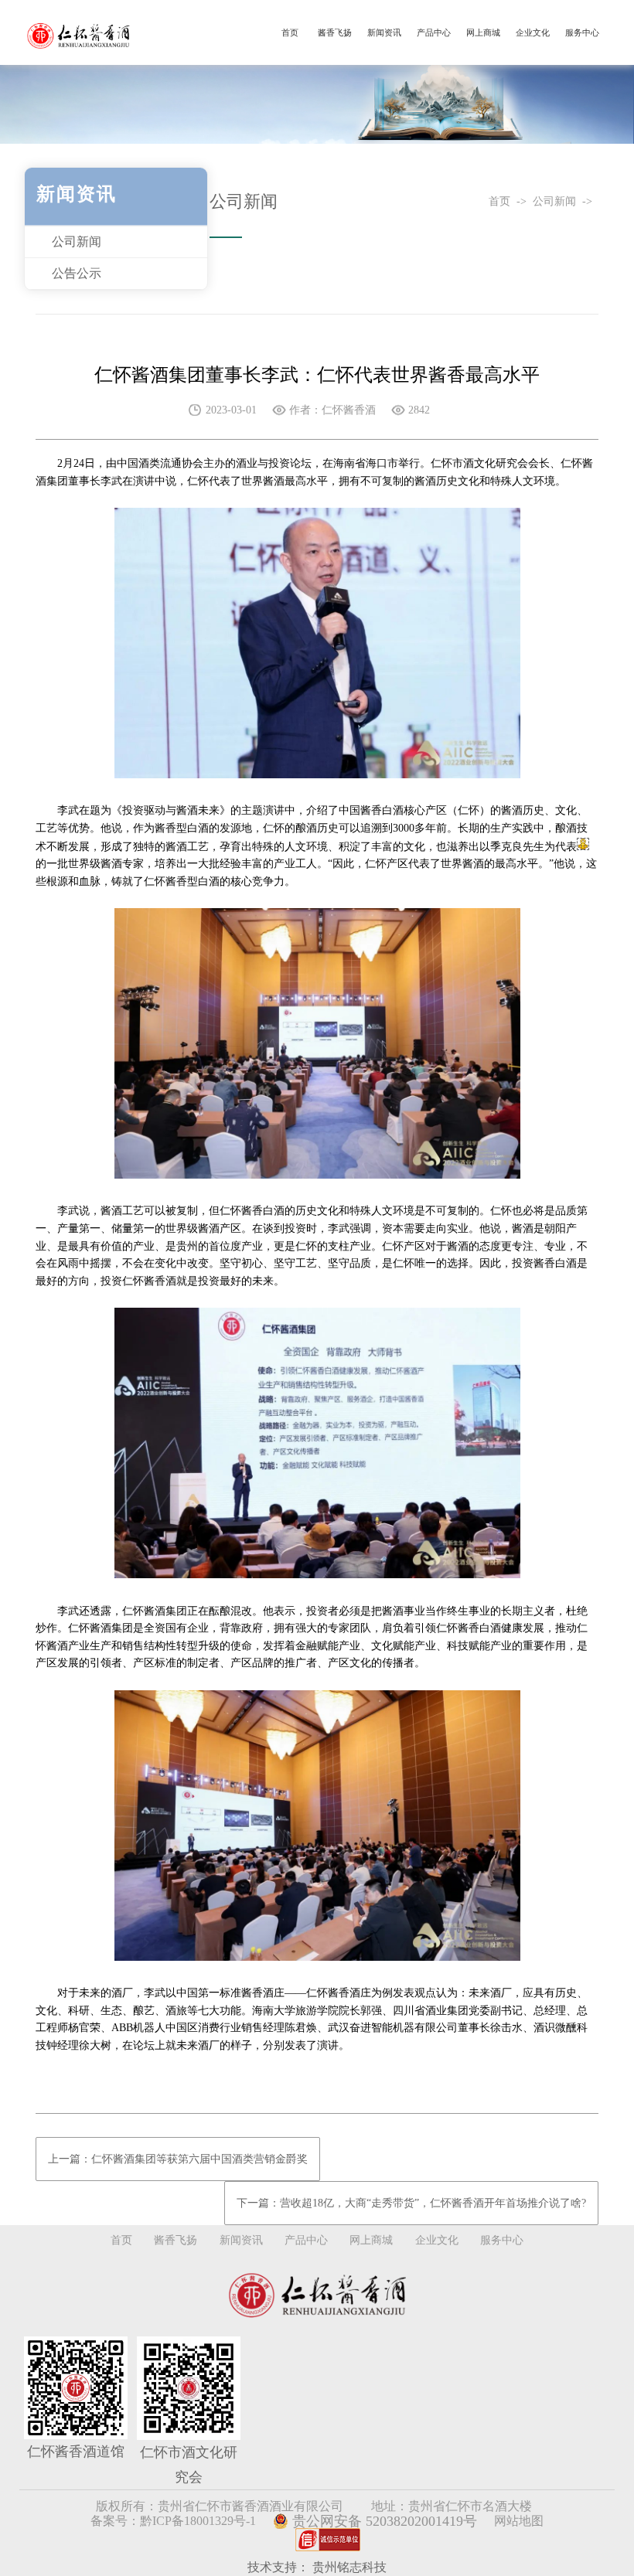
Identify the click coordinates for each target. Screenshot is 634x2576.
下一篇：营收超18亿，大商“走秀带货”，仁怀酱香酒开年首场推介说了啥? (411, 2203)
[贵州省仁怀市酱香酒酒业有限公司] (79, 33)
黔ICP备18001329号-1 (198, 2521)
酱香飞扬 (335, 32)
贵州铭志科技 (349, 2567)
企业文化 (533, 32)
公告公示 (77, 273)
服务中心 (582, 32)
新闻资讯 (384, 32)
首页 (290, 32)
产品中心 (434, 32)
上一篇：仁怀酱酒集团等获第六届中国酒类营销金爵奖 (178, 2159)
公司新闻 (77, 242)
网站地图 (519, 2521)
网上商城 (483, 32)
